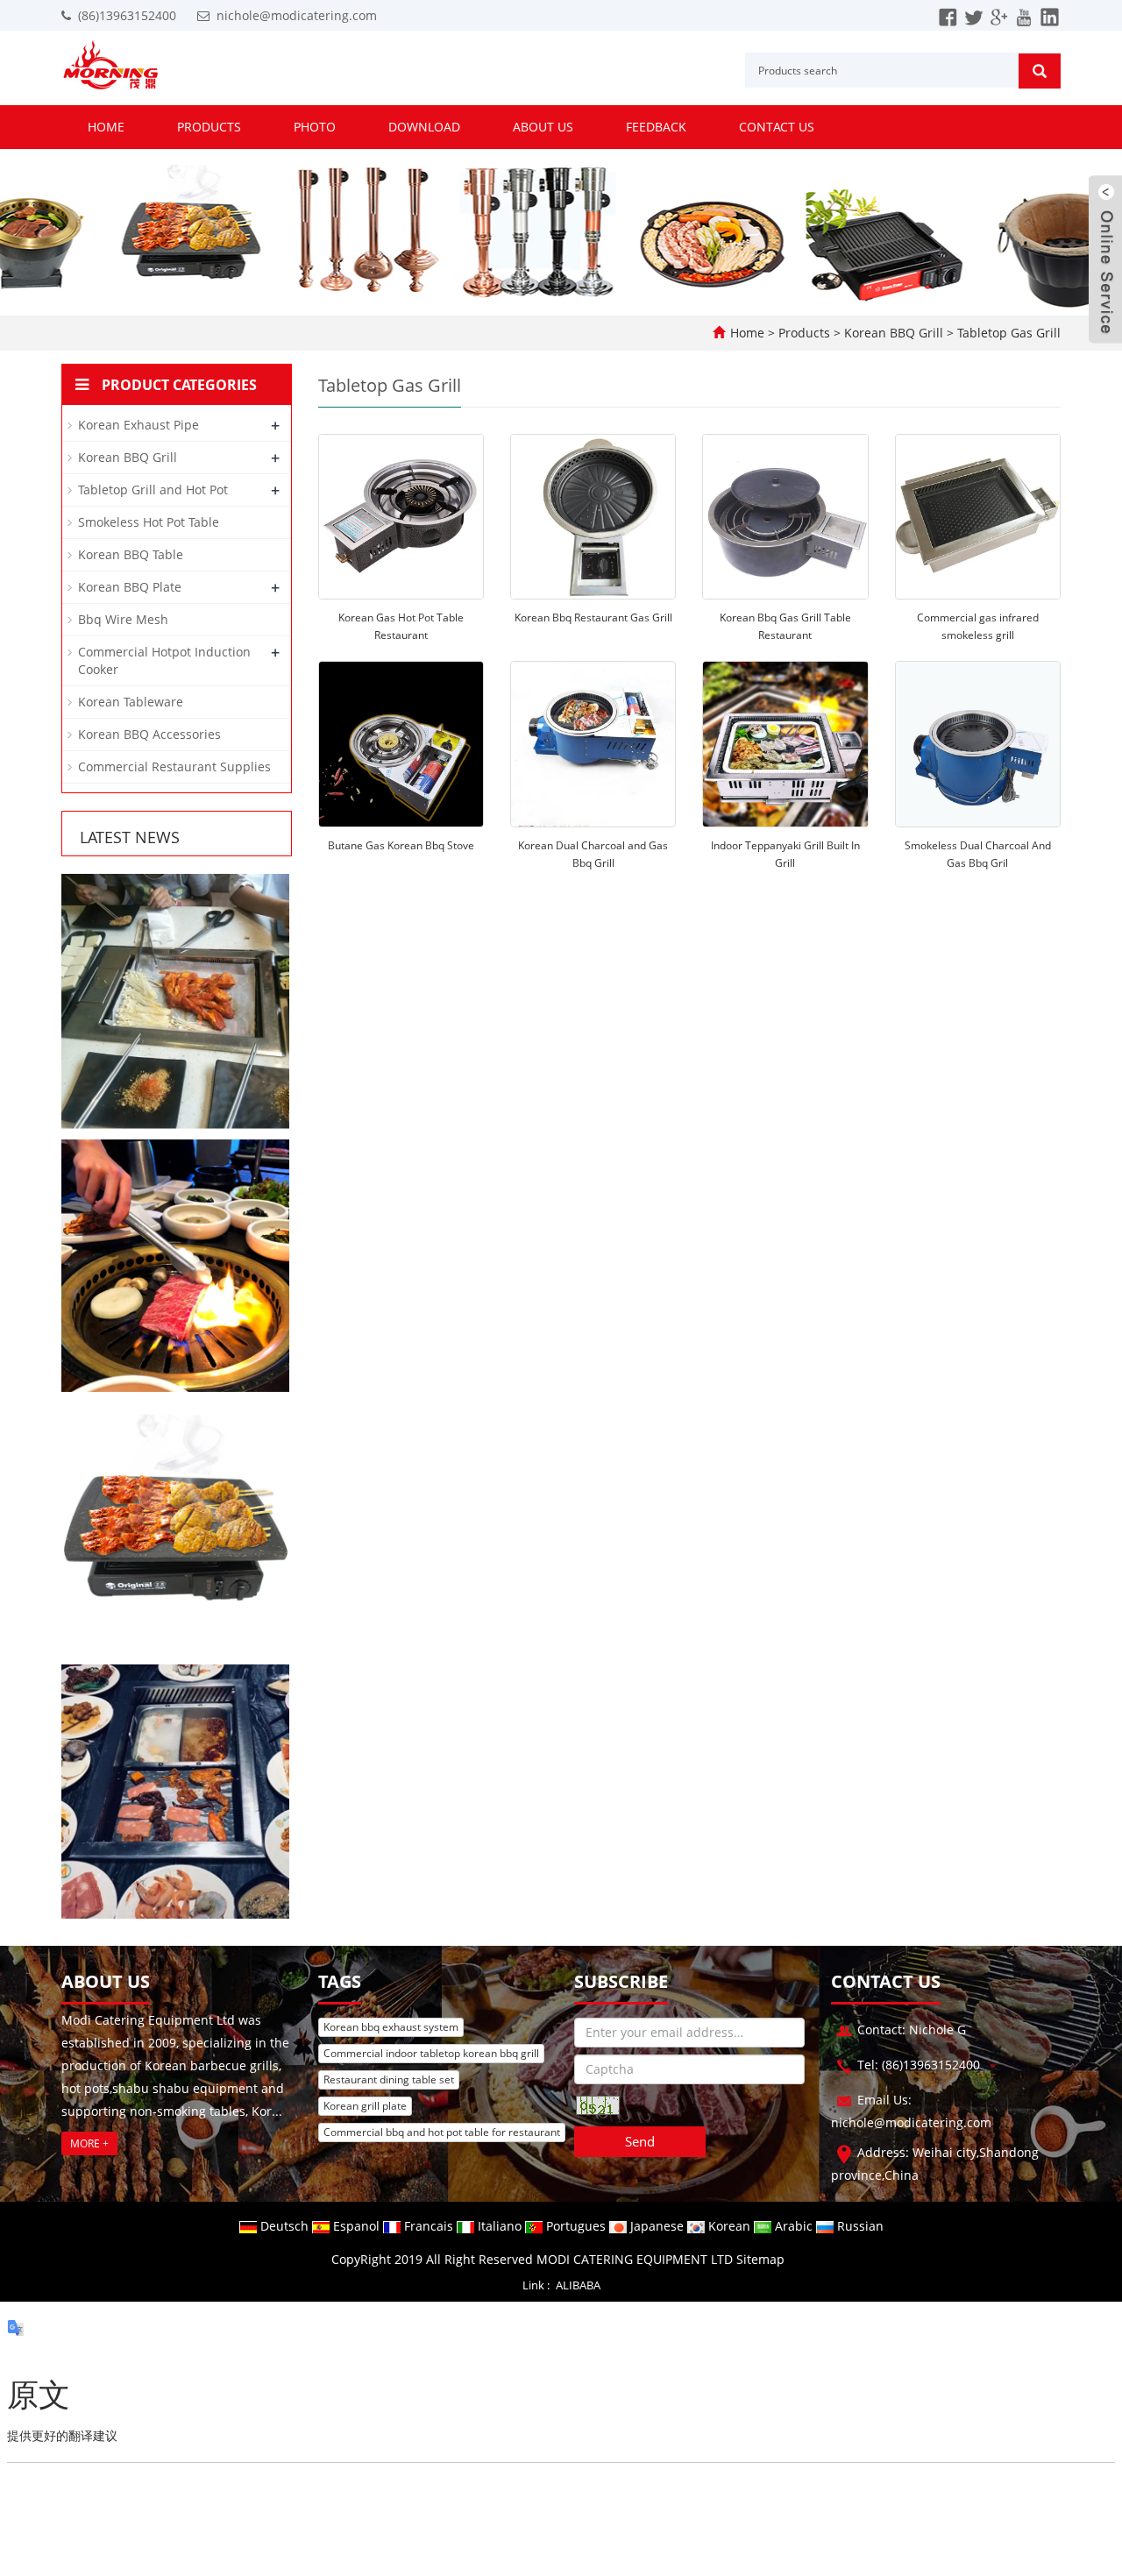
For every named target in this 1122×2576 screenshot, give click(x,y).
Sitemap (760, 2259)
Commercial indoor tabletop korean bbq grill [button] (431, 2053)
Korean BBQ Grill (894, 333)
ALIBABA (578, 2285)
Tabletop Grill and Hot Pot (153, 490)
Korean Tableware (131, 702)
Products (209, 127)
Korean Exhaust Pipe (138, 425)
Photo (315, 127)
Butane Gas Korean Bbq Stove (401, 845)
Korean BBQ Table (131, 554)
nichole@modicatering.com (297, 15)
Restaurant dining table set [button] (389, 2079)
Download (424, 127)
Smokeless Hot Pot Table (149, 522)
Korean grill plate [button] (365, 2106)
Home (106, 127)
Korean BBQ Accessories (149, 734)
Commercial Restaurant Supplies (174, 766)
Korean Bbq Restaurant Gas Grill (593, 617)
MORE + (89, 2143)
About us (543, 127)
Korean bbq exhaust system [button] (391, 2027)
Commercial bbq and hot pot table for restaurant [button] (442, 2132)
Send (640, 2141)
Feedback (656, 127)
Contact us (777, 127)
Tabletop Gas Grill (1007, 333)
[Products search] (1040, 71)
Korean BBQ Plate (130, 587)
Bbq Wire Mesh (123, 619)
